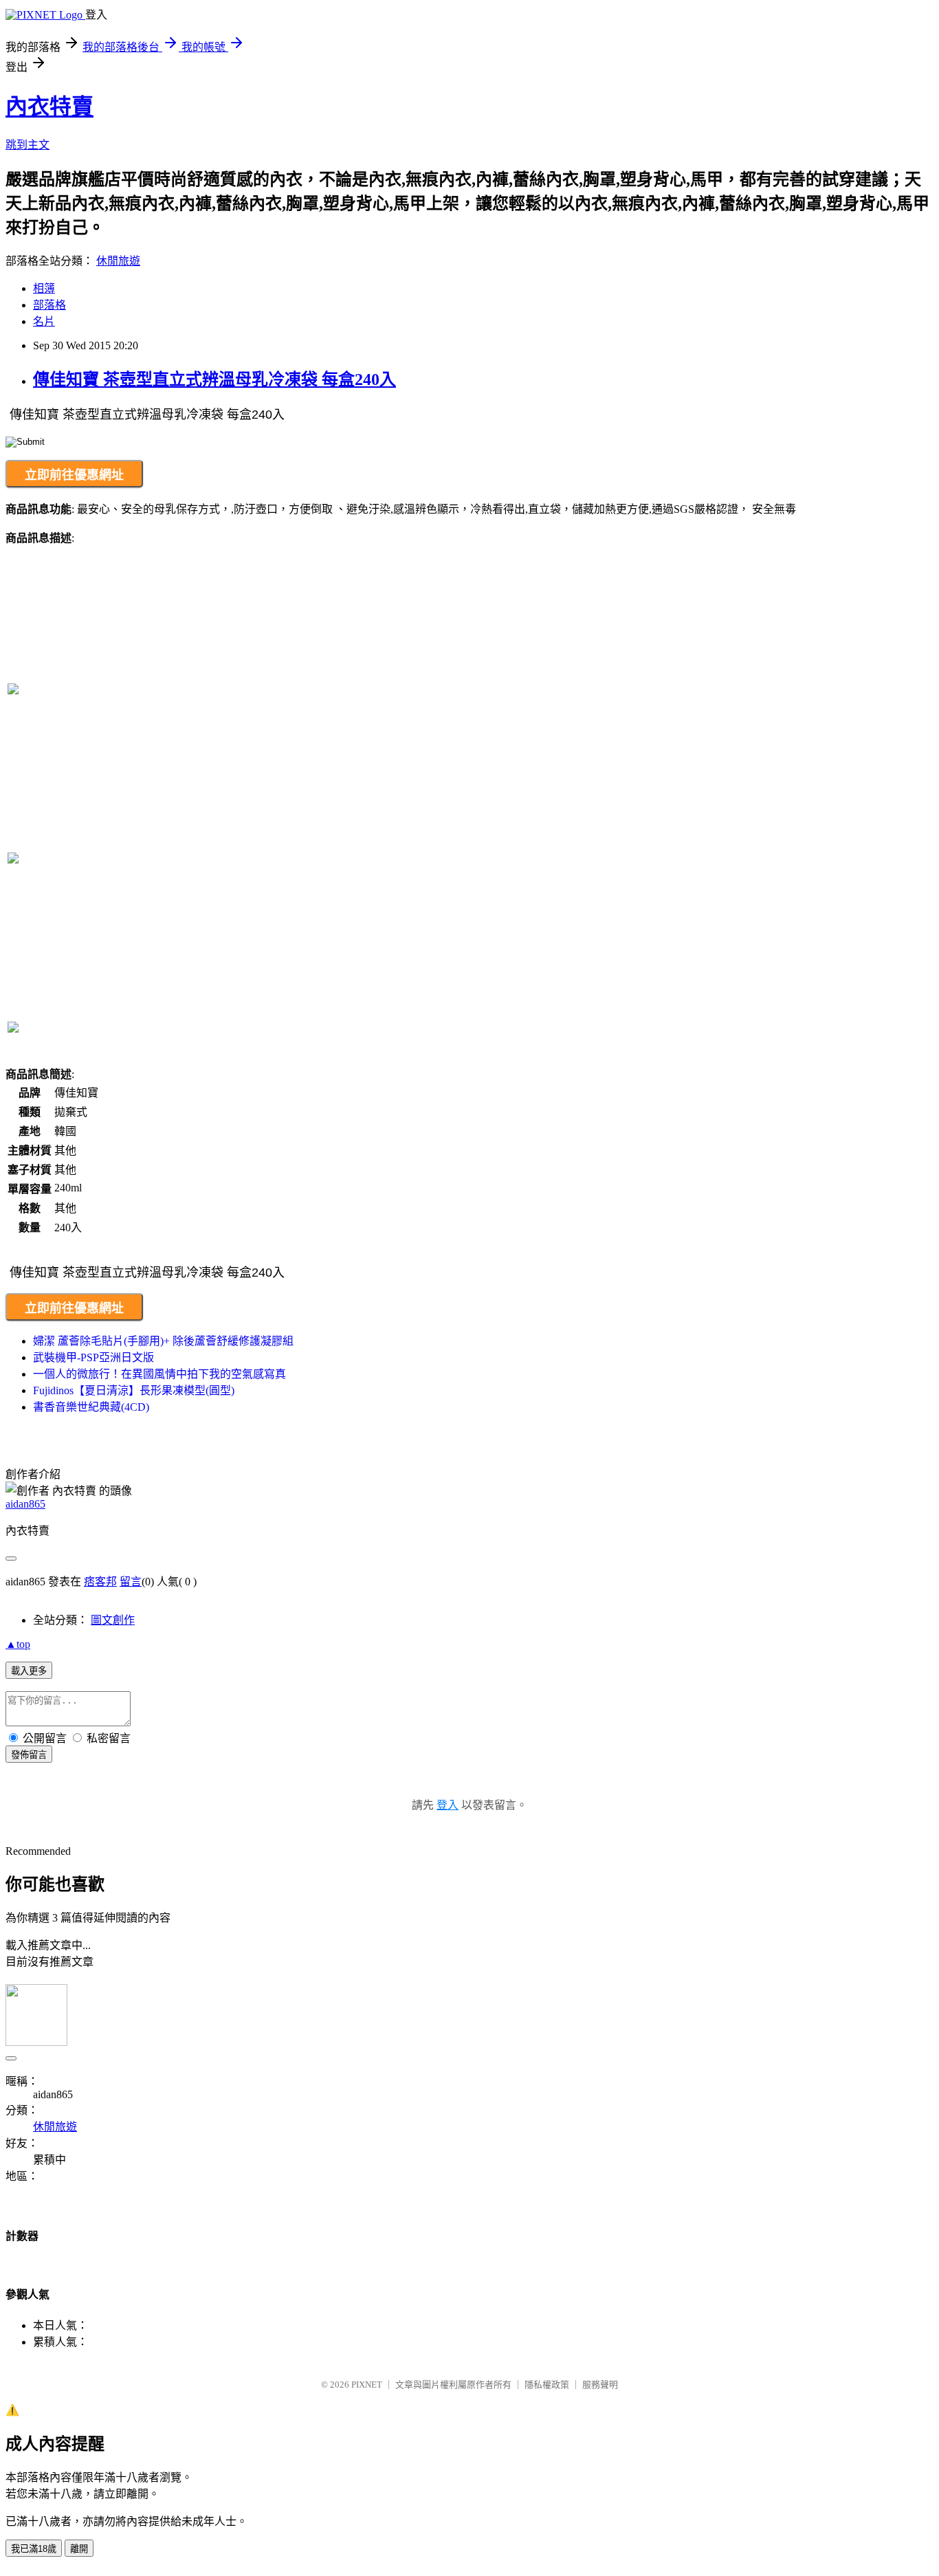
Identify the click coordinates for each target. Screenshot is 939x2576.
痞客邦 (100, 1582)
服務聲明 (600, 2385)
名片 (44, 321)
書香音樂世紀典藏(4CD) (91, 1407)
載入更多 (29, 1671)
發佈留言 (29, 1755)
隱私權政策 (547, 2385)
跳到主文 (27, 145)
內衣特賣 (49, 107)
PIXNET (367, 2385)
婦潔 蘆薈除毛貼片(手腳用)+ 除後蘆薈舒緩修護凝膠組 (163, 1341)
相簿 (44, 288)
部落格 (49, 305)
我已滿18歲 (34, 2549)
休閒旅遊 (118, 261)
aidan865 (25, 1504)
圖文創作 (113, 1620)
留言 (131, 1582)
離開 (79, 2549)
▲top (18, 1644)
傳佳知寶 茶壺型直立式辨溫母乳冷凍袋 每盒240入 (214, 379)
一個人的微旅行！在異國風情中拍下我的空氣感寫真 (159, 1374)
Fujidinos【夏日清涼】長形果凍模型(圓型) (134, 1390)
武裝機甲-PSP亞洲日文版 (93, 1357)
